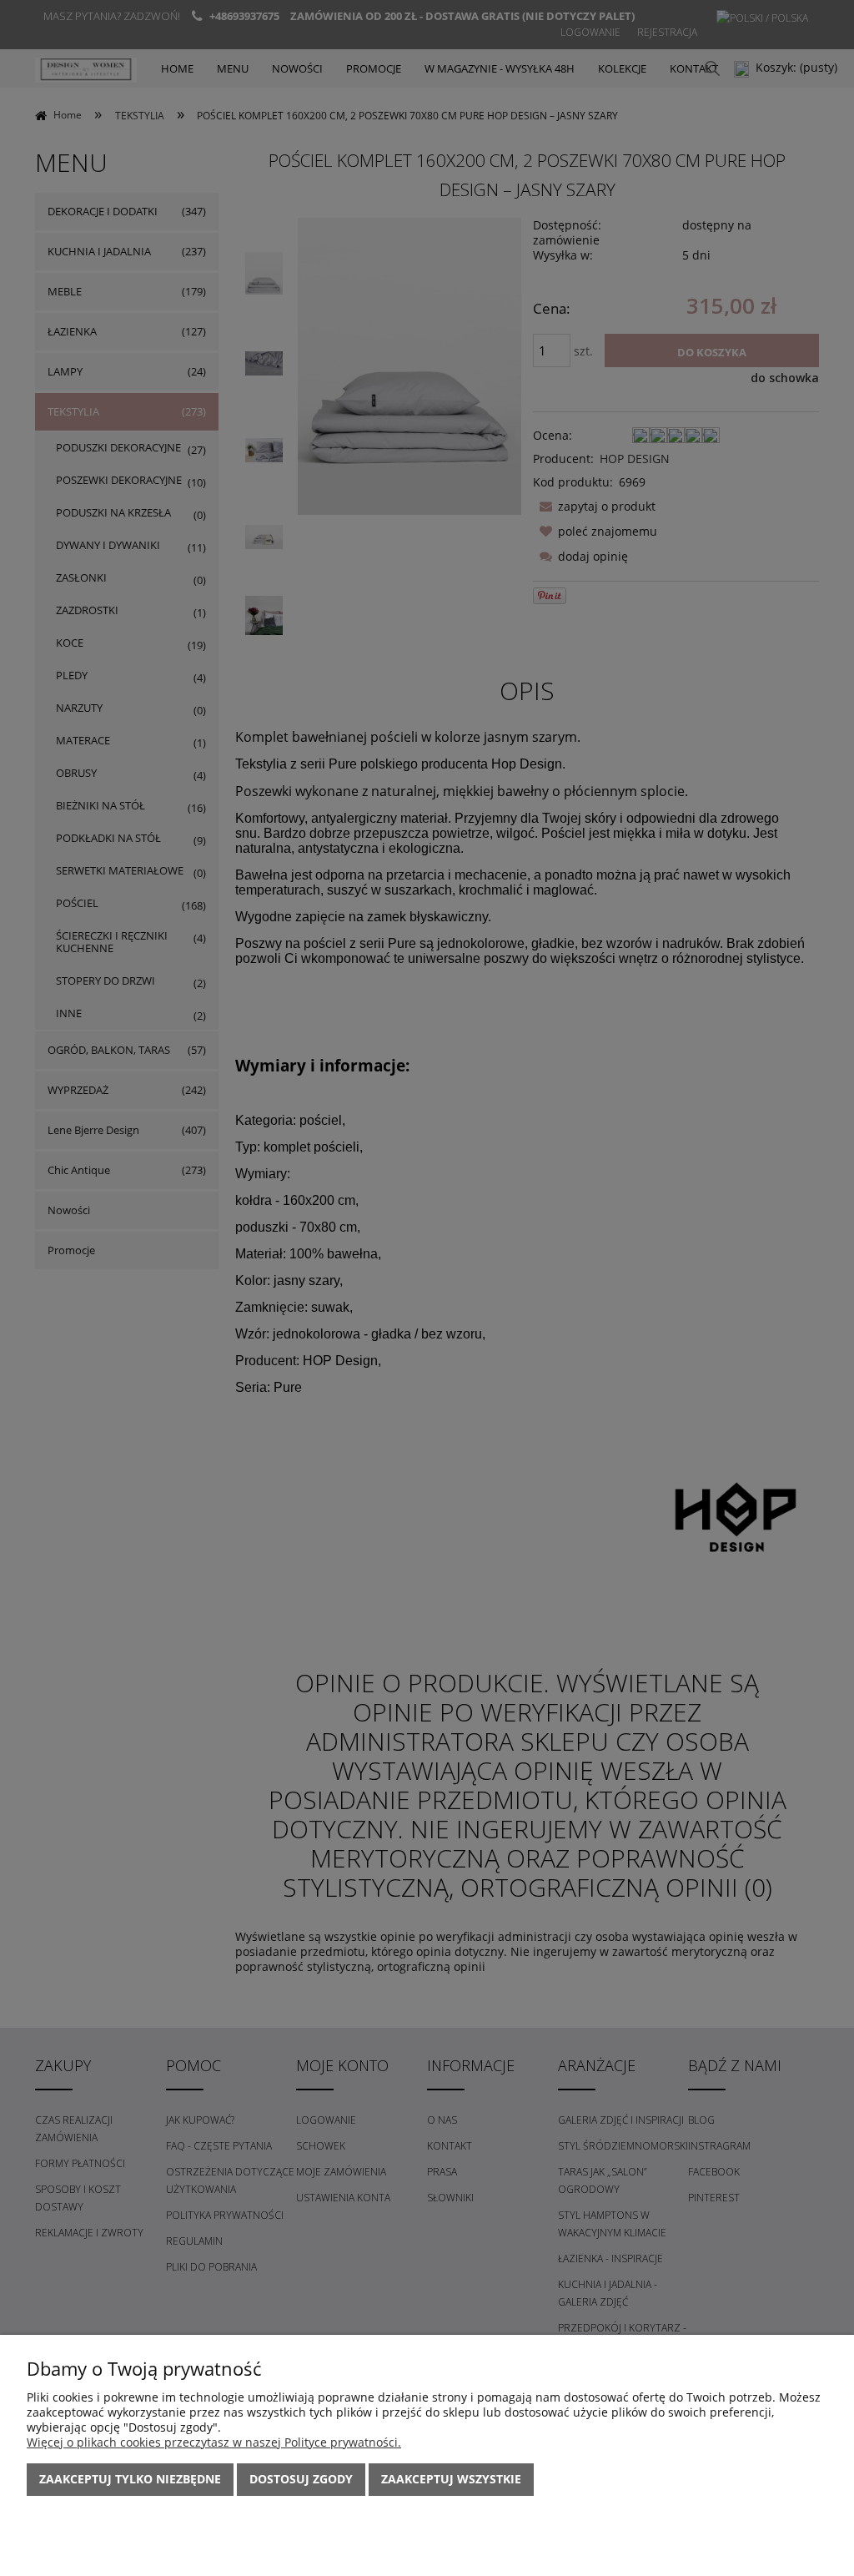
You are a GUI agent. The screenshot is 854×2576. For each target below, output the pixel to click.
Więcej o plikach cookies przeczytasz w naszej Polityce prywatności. (214, 2442)
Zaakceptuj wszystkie (451, 2479)
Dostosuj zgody (301, 2479)
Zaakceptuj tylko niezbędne (130, 2479)
